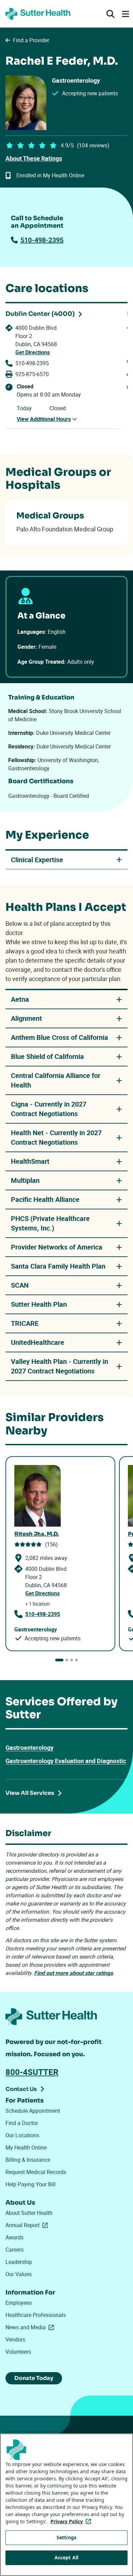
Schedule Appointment (33, 2111)
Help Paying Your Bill (31, 2184)
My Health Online (26, 2147)
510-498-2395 (42, 240)
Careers (14, 2250)
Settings (66, 2537)
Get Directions (33, 352)
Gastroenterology (29, 1748)
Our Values (19, 2274)
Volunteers (18, 2352)
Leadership (19, 2262)
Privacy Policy (72, 2521)
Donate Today (34, 2378)
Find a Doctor (22, 2123)
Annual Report (28, 2225)
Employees (19, 2303)
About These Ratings (34, 158)
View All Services (30, 1793)
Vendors (15, 2339)
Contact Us (21, 2089)
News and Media (31, 2327)
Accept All (66, 2557)
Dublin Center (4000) (40, 314)
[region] (66, 2505)
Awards (14, 2237)
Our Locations (22, 2135)
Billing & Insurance (28, 2160)
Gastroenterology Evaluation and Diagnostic (66, 1761)
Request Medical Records (36, 2172)
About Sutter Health (29, 2213)
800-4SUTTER (32, 2072)
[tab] (59, 1660)
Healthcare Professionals (36, 2315)
